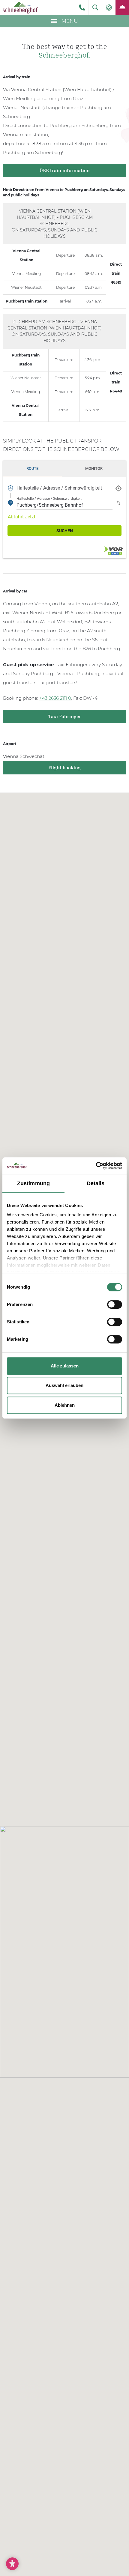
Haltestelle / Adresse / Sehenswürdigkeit (59, 488)
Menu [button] (69, 21)
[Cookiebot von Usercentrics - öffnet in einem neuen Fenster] (96, 1166)
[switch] (115, 1304)
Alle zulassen (65, 1366)
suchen (65, 531)
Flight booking (64, 768)
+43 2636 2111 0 (55, 698)
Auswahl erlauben (64, 1385)
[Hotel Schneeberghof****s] (20, 7)
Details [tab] (96, 1183)
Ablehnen (65, 1405)
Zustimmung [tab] (33, 1183)
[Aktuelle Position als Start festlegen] (118, 488)
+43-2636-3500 (82, 7)
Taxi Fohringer (65, 716)
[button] (95, 7)
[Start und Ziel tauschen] (118, 502)
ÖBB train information (65, 170)
